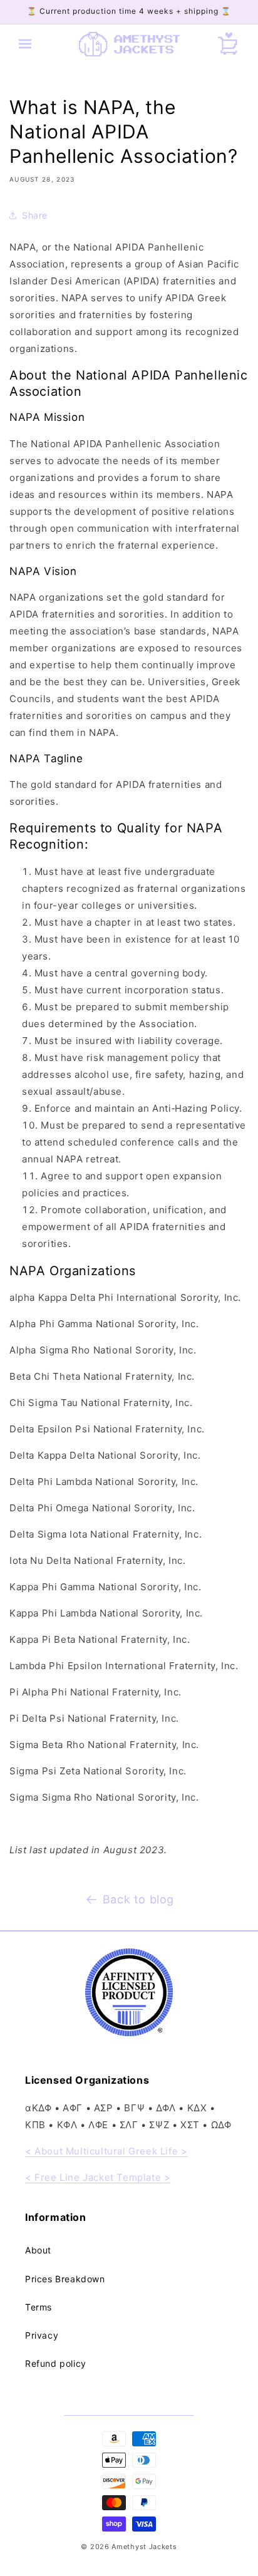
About (38, 2250)
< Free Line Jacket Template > (98, 2177)
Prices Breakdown (65, 2279)
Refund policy (56, 2363)
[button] (25, 44)
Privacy (42, 2335)
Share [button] (35, 215)
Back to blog (138, 1899)
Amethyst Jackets (144, 2547)
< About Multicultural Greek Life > (106, 2151)
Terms (39, 2307)
